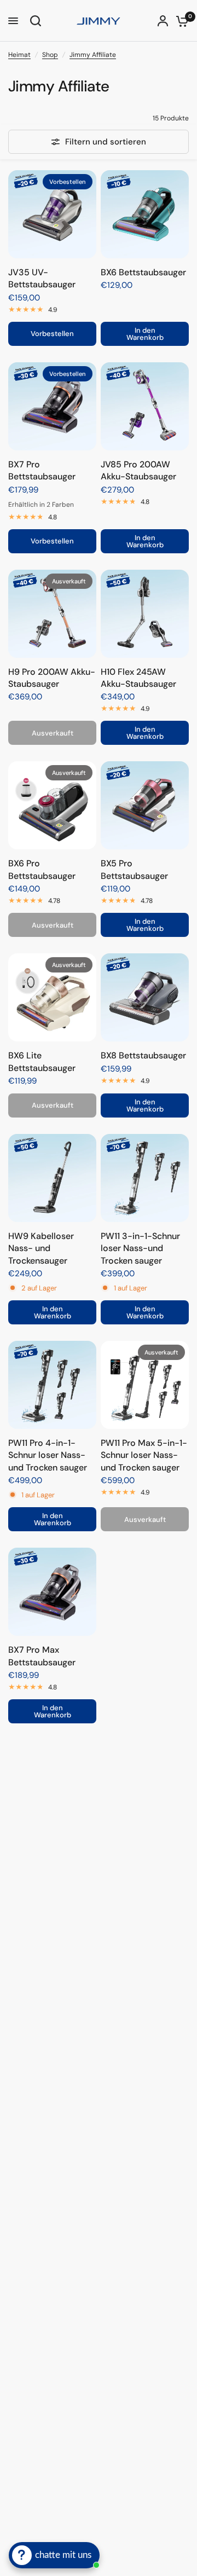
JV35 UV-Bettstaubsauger (42, 278)
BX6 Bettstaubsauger (143, 272)
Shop (50, 55)
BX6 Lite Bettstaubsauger (42, 1061)
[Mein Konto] (163, 21)
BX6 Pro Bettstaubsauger (42, 869)
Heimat (19, 55)
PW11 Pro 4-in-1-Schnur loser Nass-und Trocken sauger (48, 1455)
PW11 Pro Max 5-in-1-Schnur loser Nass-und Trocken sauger (144, 1455)
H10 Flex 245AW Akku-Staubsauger (138, 678)
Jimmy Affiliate (93, 55)
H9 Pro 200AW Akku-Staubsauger (52, 678)
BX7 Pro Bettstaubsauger (42, 470)
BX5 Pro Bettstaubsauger (134, 869)
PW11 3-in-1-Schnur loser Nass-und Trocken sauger (140, 1248)
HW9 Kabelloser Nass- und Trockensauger (41, 1248)
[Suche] (34, 21)
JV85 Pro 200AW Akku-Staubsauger (138, 470)
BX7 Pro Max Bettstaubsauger (42, 1656)
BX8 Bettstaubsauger (143, 1055)
